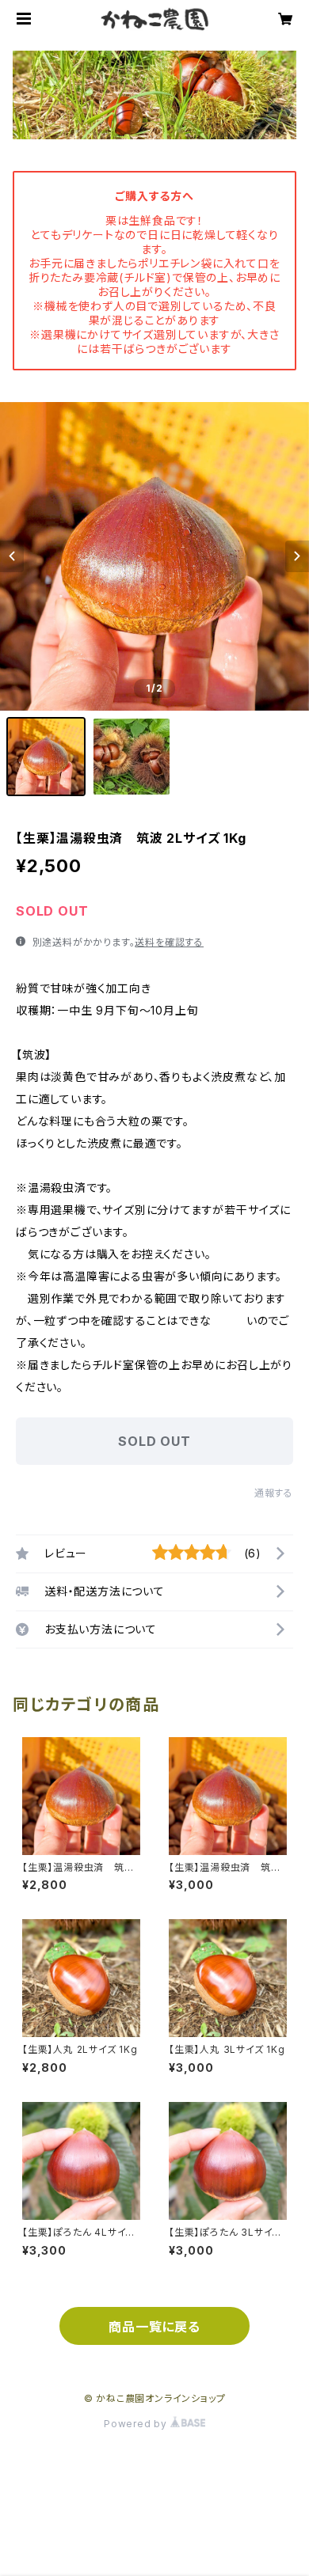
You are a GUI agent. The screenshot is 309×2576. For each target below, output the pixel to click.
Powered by (137, 2424)
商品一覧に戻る (154, 2327)
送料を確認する (169, 942)
